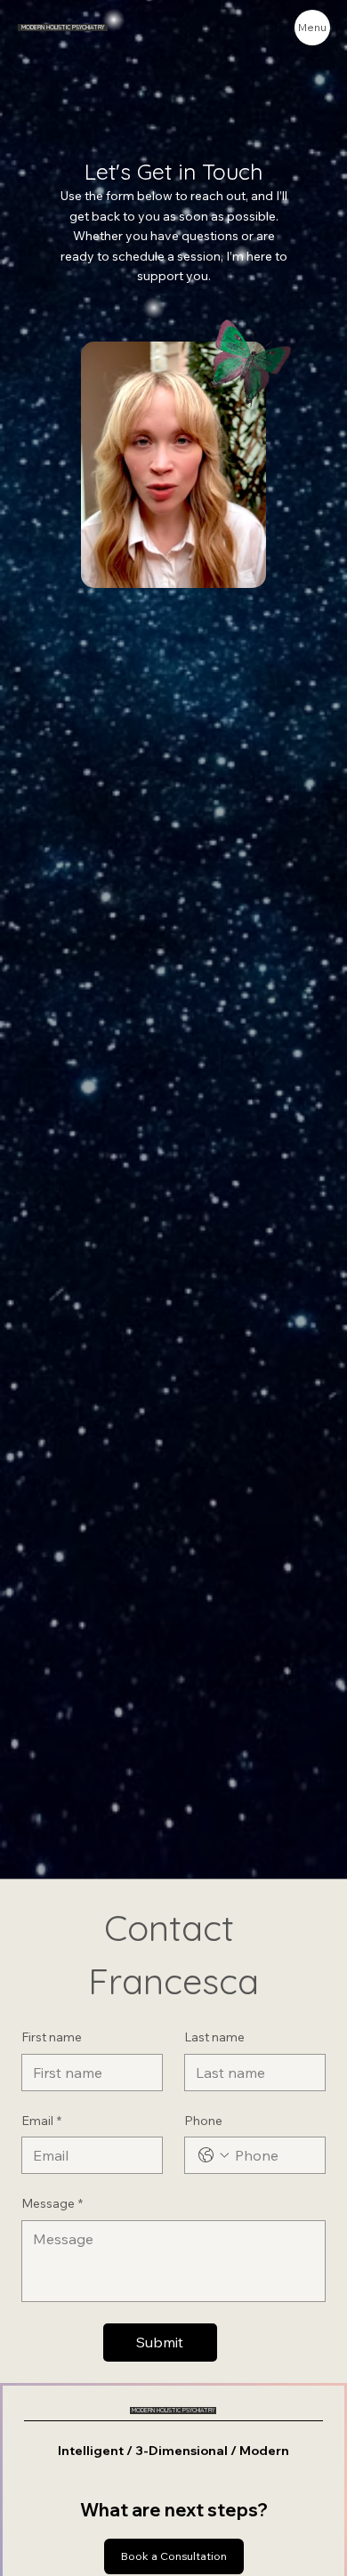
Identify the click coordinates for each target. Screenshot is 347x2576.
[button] (235, 567)
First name (52, 2037)
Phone (203, 2121)
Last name (214, 2037)
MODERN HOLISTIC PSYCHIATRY (63, 27)
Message (52, 2203)
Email (41, 2121)
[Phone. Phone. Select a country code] (214, 2155)
